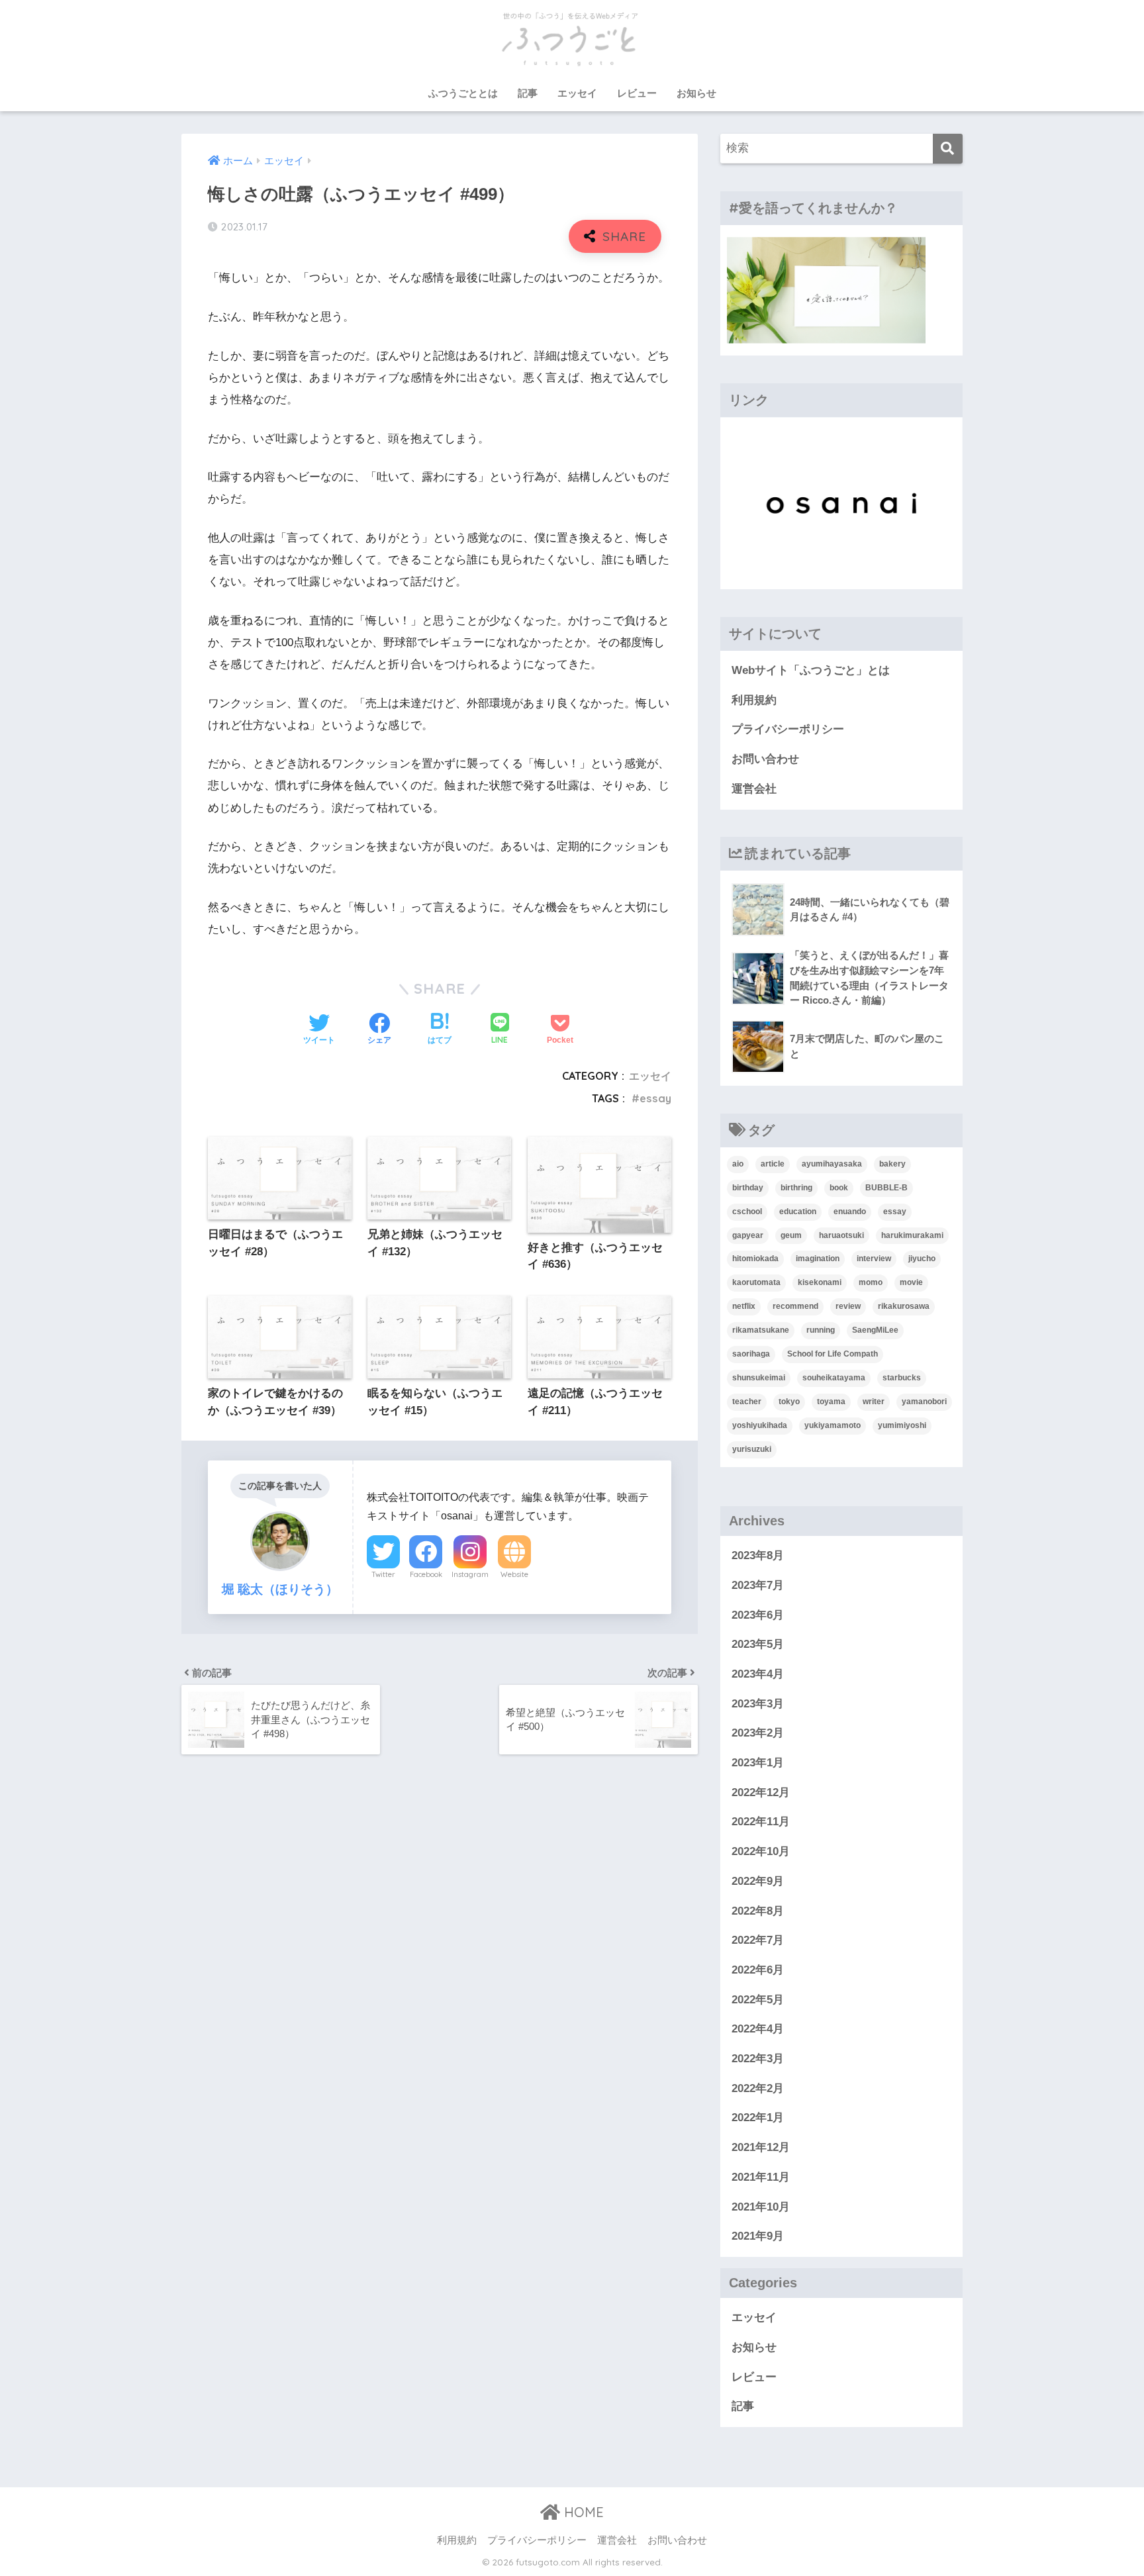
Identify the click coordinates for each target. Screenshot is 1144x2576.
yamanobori (924, 1402)
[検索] (948, 149)
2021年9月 (758, 2236)
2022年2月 (758, 2088)
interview (874, 1259)
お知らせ (696, 93)
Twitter (383, 1574)
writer (874, 1402)
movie (911, 1282)
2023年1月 (758, 1763)
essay (655, 1098)
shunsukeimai (759, 1378)
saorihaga (751, 1354)
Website (514, 1574)
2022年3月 (758, 2059)
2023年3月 (758, 1704)
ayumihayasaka (832, 1164)
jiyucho (922, 1259)
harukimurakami (912, 1235)
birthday (748, 1188)
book (839, 1188)
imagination (818, 1259)
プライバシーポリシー (788, 729)
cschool (747, 1212)
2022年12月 (761, 1792)
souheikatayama (834, 1378)
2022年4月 (758, 2029)
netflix (744, 1306)
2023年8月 (758, 1555)
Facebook (426, 1574)
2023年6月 (758, 1615)
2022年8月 (758, 1911)
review (848, 1306)
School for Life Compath (833, 1354)
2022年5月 (758, 2000)
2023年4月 (758, 1674)
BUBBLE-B (886, 1188)
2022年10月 (761, 1851)
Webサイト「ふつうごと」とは (811, 670)
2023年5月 (758, 1644)
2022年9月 (758, 1881)
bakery (892, 1164)
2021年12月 (761, 2147)
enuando (850, 1212)
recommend (795, 1306)
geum (791, 1235)
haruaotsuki (841, 1235)
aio (738, 1164)
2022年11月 (761, 1822)
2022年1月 (758, 2118)
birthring (796, 1188)
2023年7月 (758, 1585)
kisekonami (820, 1282)
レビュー (637, 93)
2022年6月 (758, 1970)
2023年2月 (758, 1733)
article (773, 1164)
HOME (582, 2512)
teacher (747, 1402)
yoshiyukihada (760, 1425)
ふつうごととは (463, 93)
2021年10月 (761, 2207)
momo (871, 1282)
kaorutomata (756, 1282)
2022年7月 (758, 1940)
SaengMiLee (875, 1330)
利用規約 (754, 700)
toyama (831, 1402)
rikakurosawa (904, 1306)
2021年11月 (761, 2177)
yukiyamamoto (833, 1425)
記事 (528, 93)
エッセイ (577, 93)
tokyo (789, 1402)
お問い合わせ (765, 759)
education (798, 1212)
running (821, 1330)
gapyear (748, 1235)
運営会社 (754, 789)
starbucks (902, 1378)
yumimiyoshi (902, 1425)
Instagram (470, 1574)
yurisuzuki (752, 1449)
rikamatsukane (761, 1330)
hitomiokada (755, 1259)
